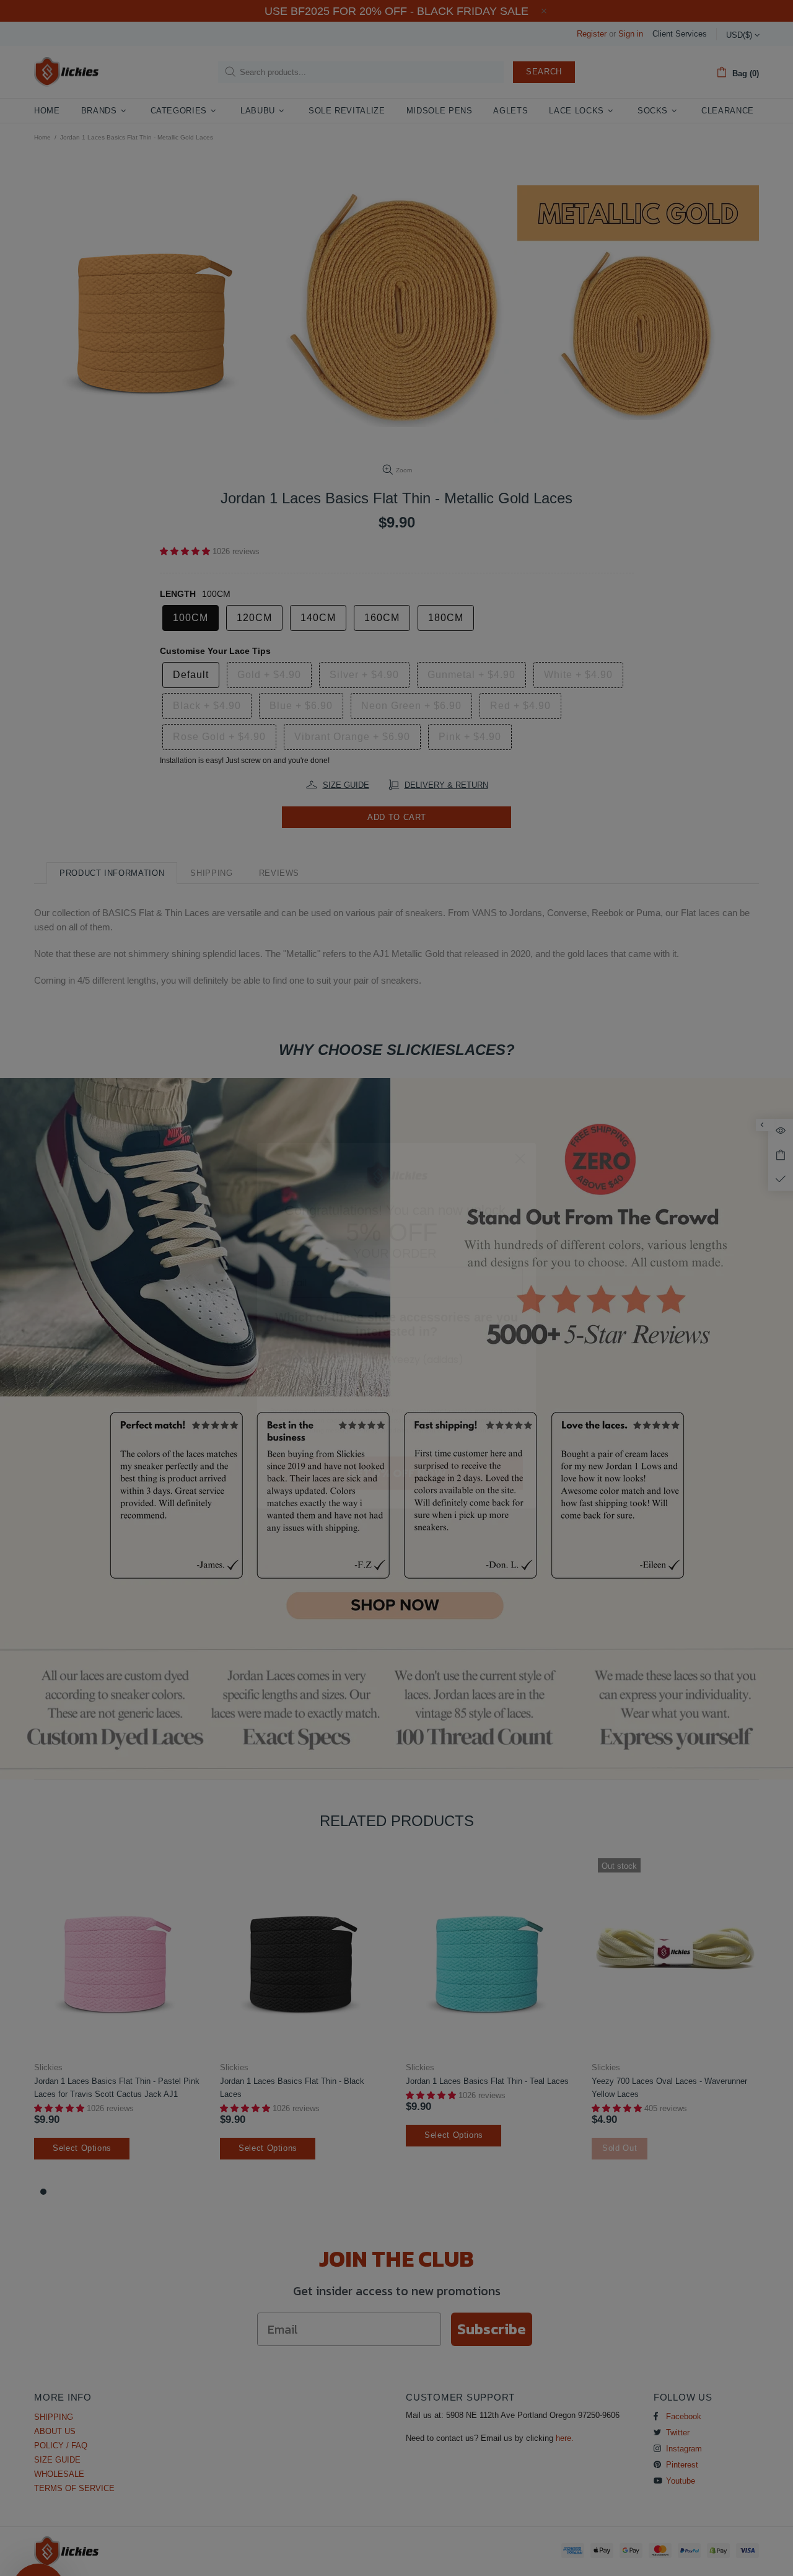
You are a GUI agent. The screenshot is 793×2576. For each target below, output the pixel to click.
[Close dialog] (520, 1121)
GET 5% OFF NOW (397, 1435)
